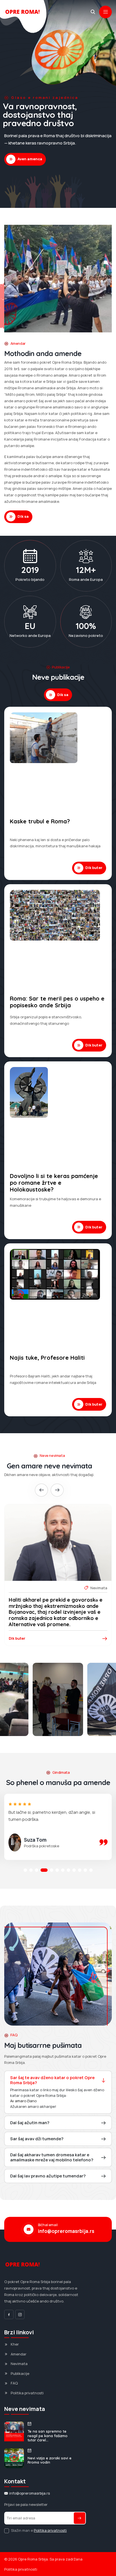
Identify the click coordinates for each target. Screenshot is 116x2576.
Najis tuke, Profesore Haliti (47, 1358)
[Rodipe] (93, 12)
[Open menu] (105, 12)
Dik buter (94, 868)
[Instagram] (20, 2314)
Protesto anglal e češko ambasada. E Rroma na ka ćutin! (54, 1603)
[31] (58, 1699)
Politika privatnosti (27, 2393)
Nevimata (19, 2364)
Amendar (19, 2354)
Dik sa (23, 516)
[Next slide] (57, 1490)
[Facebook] (9, 2314)
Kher (15, 2344)
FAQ (14, 2383)
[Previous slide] (41, 1490)
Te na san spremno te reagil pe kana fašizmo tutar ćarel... (48, 2436)
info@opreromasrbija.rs (66, 2231)
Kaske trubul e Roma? (40, 821)
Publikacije (20, 2373)
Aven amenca (30, 159)
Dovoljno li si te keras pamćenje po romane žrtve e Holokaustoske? (54, 1183)
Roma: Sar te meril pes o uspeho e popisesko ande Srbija (57, 1002)
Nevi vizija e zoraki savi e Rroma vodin (50, 2460)
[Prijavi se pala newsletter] (80, 2518)
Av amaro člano (23, 2101)
